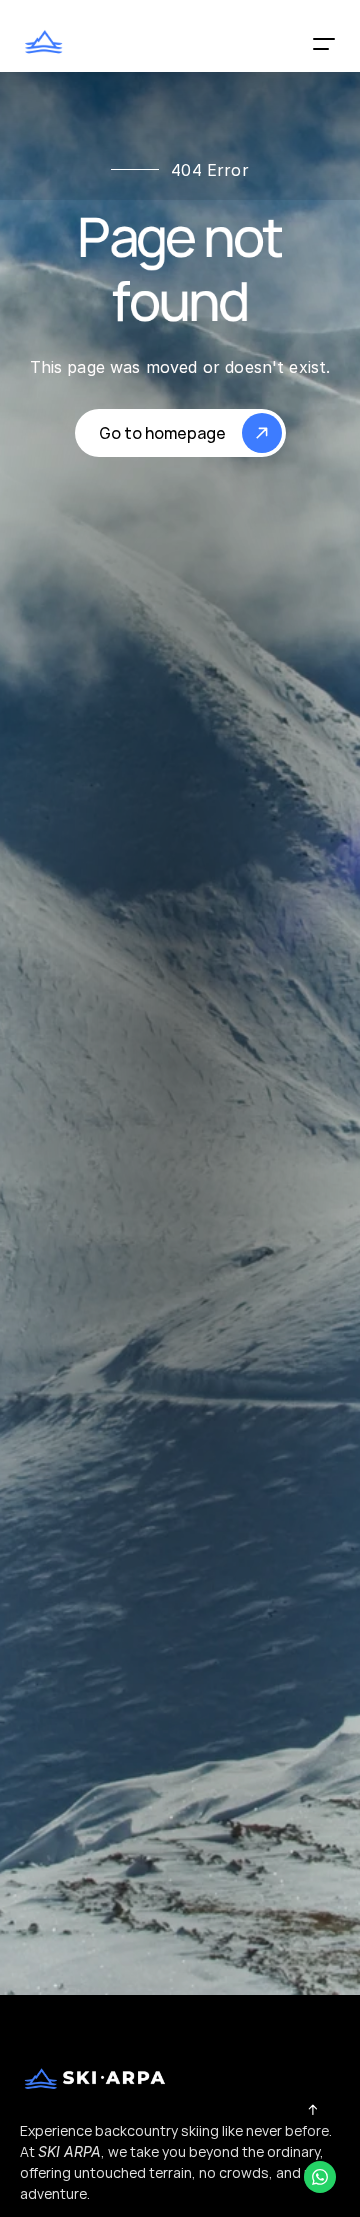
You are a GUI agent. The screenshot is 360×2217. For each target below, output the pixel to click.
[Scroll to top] (312, 2109)
